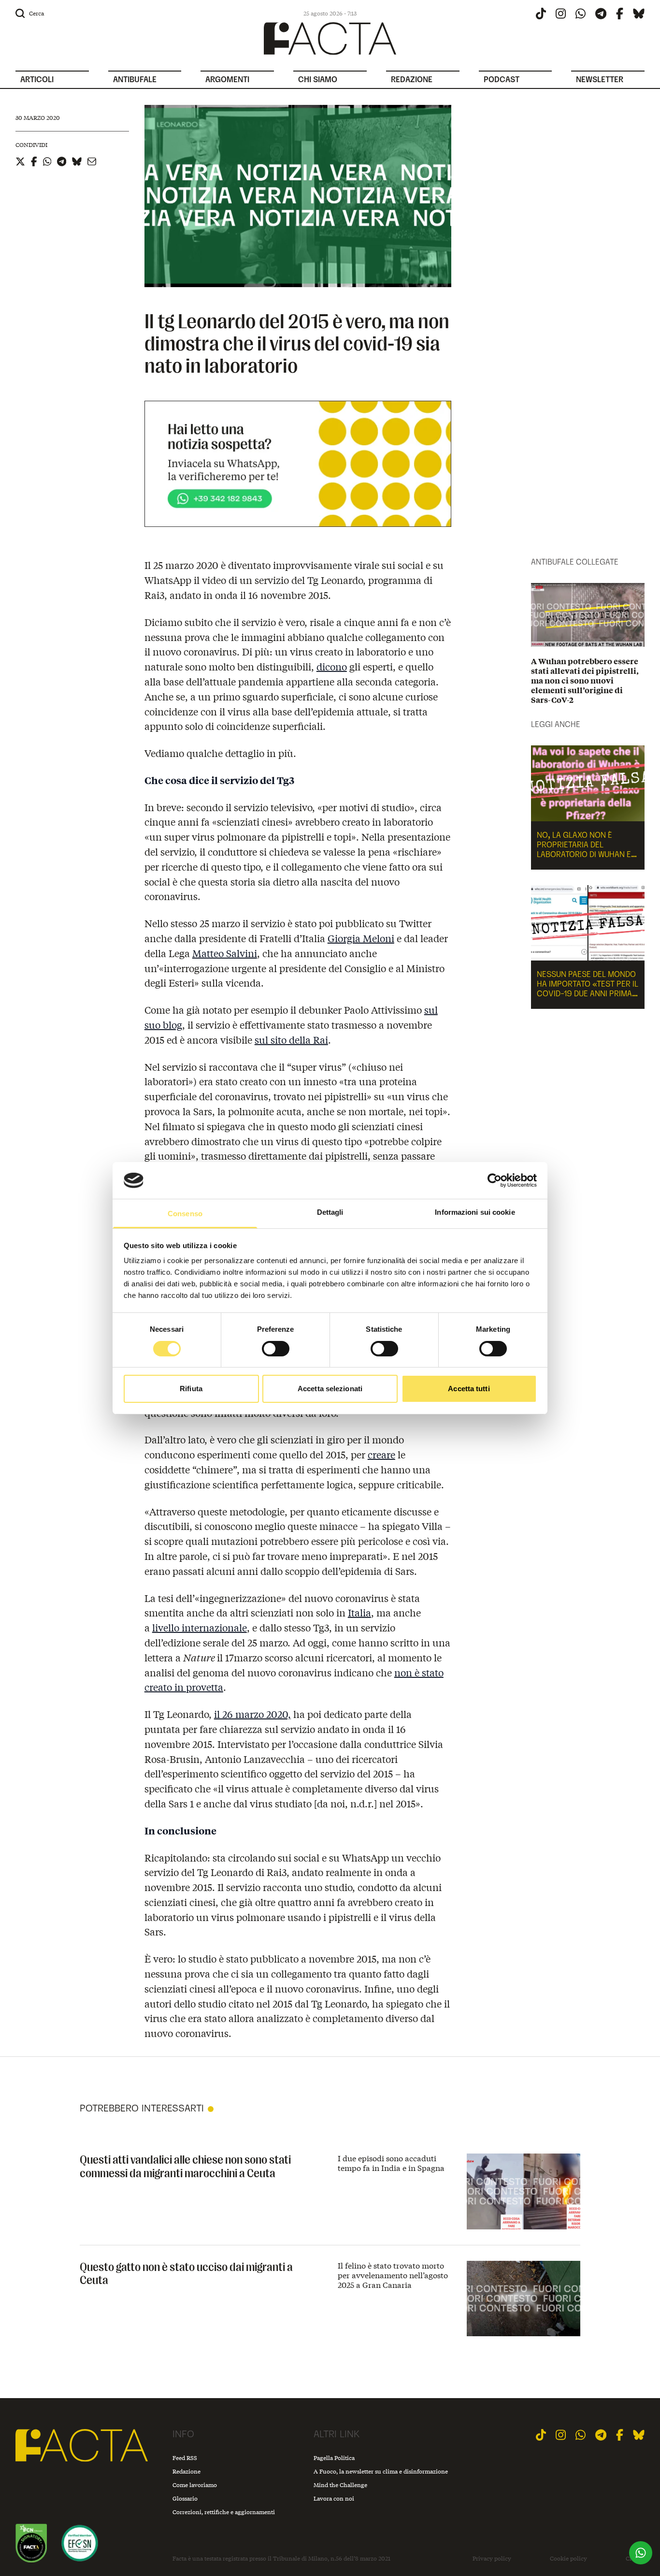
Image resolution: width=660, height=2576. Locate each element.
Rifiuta (191, 1389)
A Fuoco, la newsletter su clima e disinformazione (381, 2471)
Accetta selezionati (330, 1389)
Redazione (187, 2471)
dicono (332, 666)
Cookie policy (568, 2559)
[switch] (276, 1349)
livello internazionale (200, 1627)
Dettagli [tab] (330, 1212)
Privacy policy (492, 2559)
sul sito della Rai (291, 1040)
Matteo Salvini (225, 953)
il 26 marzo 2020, (252, 1714)
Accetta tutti (469, 1389)
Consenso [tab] (185, 1214)
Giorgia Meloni (361, 938)
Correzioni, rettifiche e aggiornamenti (224, 2512)
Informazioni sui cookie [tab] (475, 1212)
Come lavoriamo (195, 2485)
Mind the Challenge (340, 2485)
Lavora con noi (334, 2498)
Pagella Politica (334, 2458)
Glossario (185, 2498)
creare (381, 1454)
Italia (359, 1612)
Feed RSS (185, 2458)
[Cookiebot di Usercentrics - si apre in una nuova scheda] (495, 1180)
